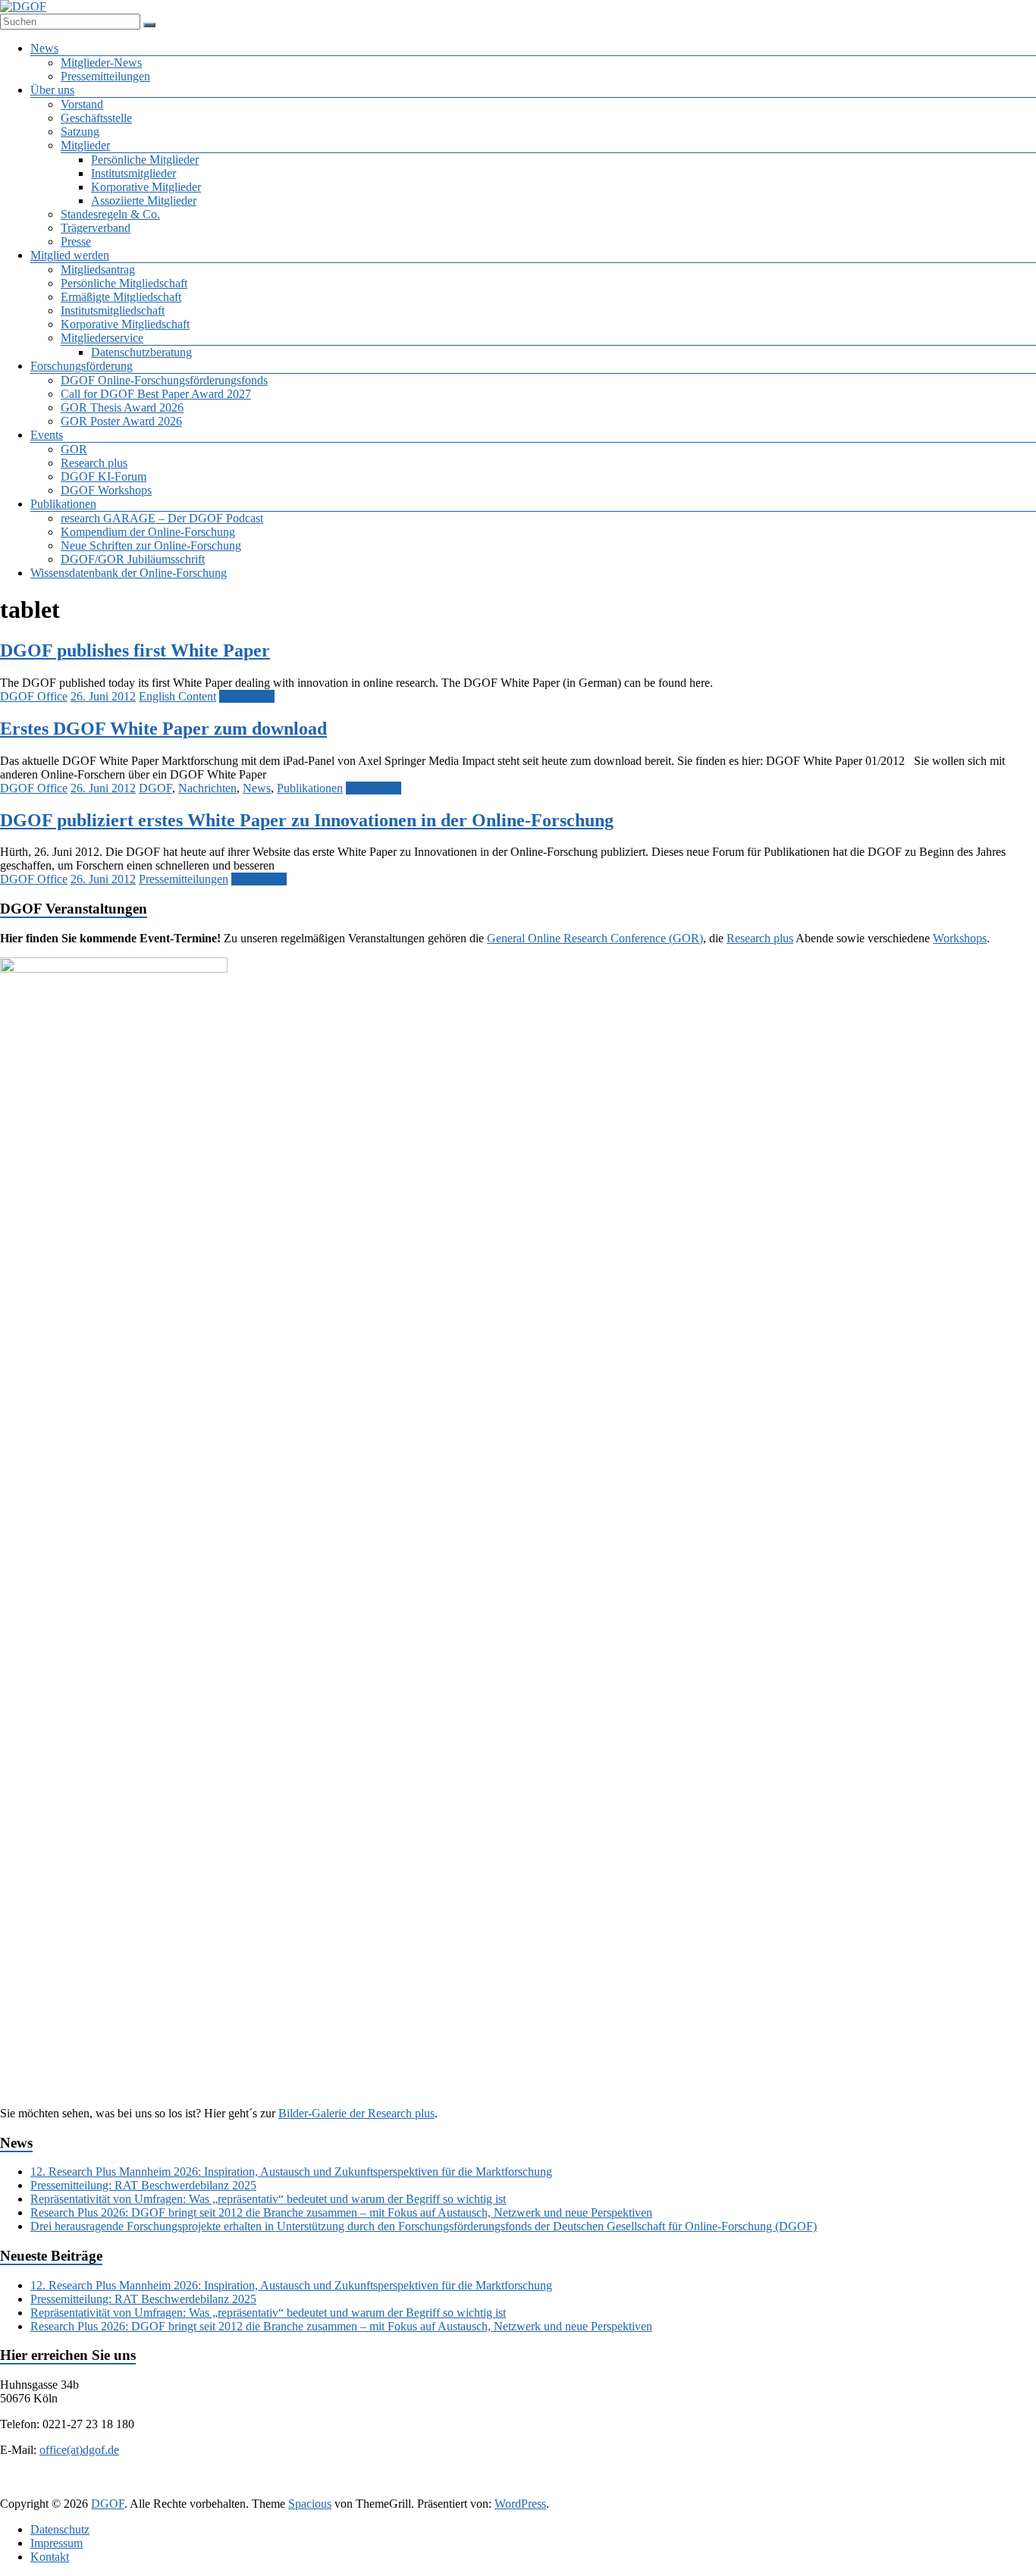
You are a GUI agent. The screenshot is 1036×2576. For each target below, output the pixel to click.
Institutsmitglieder (133, 173)
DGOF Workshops (106, 490)
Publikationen (63, 504)
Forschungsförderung (82, 366)
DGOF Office (34, 696)
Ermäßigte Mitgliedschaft (121, 297)
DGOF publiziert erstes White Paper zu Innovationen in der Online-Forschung (307, 820)
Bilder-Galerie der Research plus (356, 2113)
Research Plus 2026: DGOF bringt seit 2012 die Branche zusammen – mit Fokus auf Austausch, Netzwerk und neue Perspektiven (341, 2212)
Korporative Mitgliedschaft (125, 324)
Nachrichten (207, 788)
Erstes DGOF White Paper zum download (163, 729)
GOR (74, 449)
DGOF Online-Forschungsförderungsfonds (164, 380)
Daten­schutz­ (60, 2529)
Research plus (94, 463)
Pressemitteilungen (105, 76)
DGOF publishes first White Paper (135, 650)
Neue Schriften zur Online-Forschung (151, 545)
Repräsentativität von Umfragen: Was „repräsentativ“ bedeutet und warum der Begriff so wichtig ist (268, 2199)
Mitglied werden (70, 255)
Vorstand (82, 104)
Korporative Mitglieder (146, 187)
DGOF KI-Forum (104, 476)
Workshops (960, 938)
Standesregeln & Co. (110, 214)
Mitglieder (85, 145)
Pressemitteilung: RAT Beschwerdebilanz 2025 (143, 2185)
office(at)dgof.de (79, 2450)
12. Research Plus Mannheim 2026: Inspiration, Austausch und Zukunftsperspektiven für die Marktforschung (291, 2172)
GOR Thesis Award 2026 (122, 407)
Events (47, 435)
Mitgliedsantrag (98, 270)
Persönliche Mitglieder (145, 160)
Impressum (57, 2543)
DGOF (155, 788)
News (44, 48)
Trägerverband (96, 228)
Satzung (80, 132)
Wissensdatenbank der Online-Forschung (129, 573)
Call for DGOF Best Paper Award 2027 (156, 394)
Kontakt (50, 2557)
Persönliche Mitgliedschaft (124, 283)
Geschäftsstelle (96, 118)
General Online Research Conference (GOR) (595, 938)
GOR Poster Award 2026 (121, 421)
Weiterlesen (247, 696)
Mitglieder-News (101, 63)
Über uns (52, 90)
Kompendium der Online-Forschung (148, 532)
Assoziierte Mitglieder (144, 201)
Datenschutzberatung (141, 352)
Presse (76, 241)
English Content (177, 696)
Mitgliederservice (102, 338)
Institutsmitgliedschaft (113, 310)
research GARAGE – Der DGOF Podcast (162, 518)
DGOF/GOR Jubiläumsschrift (133, 559)
